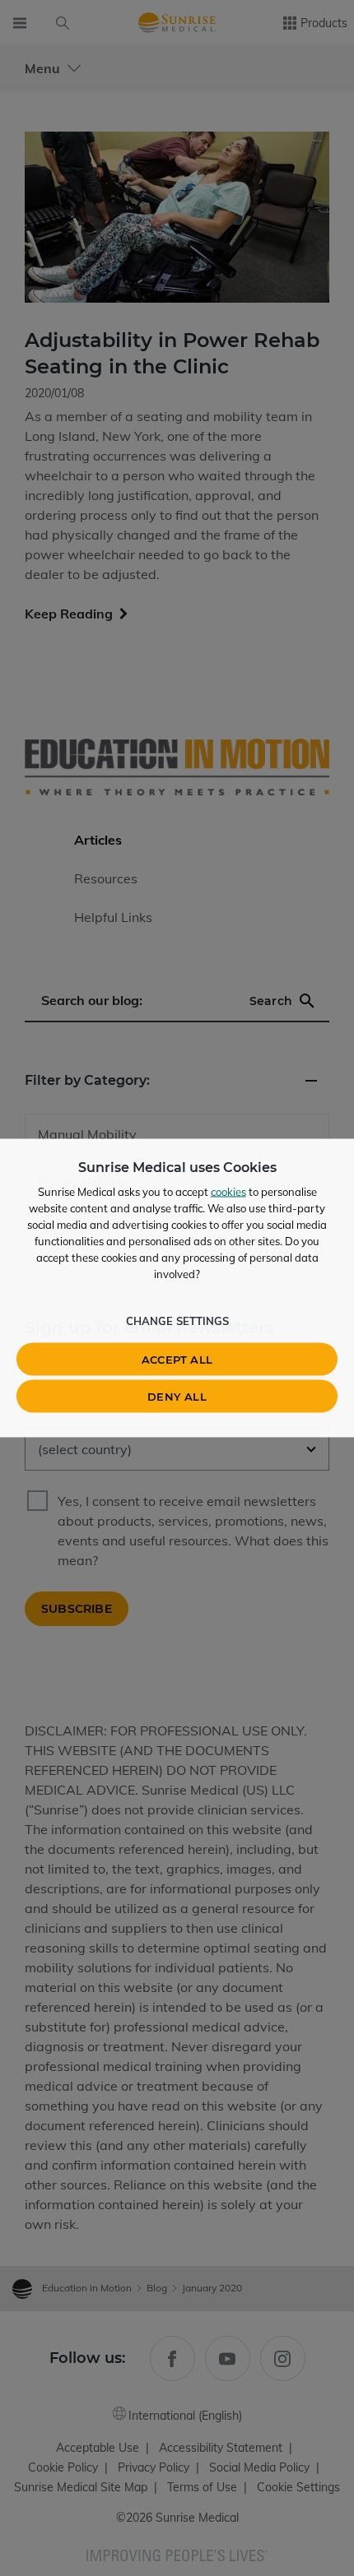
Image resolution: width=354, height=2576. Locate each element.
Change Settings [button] (177, 1321)
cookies (228, 1192)
